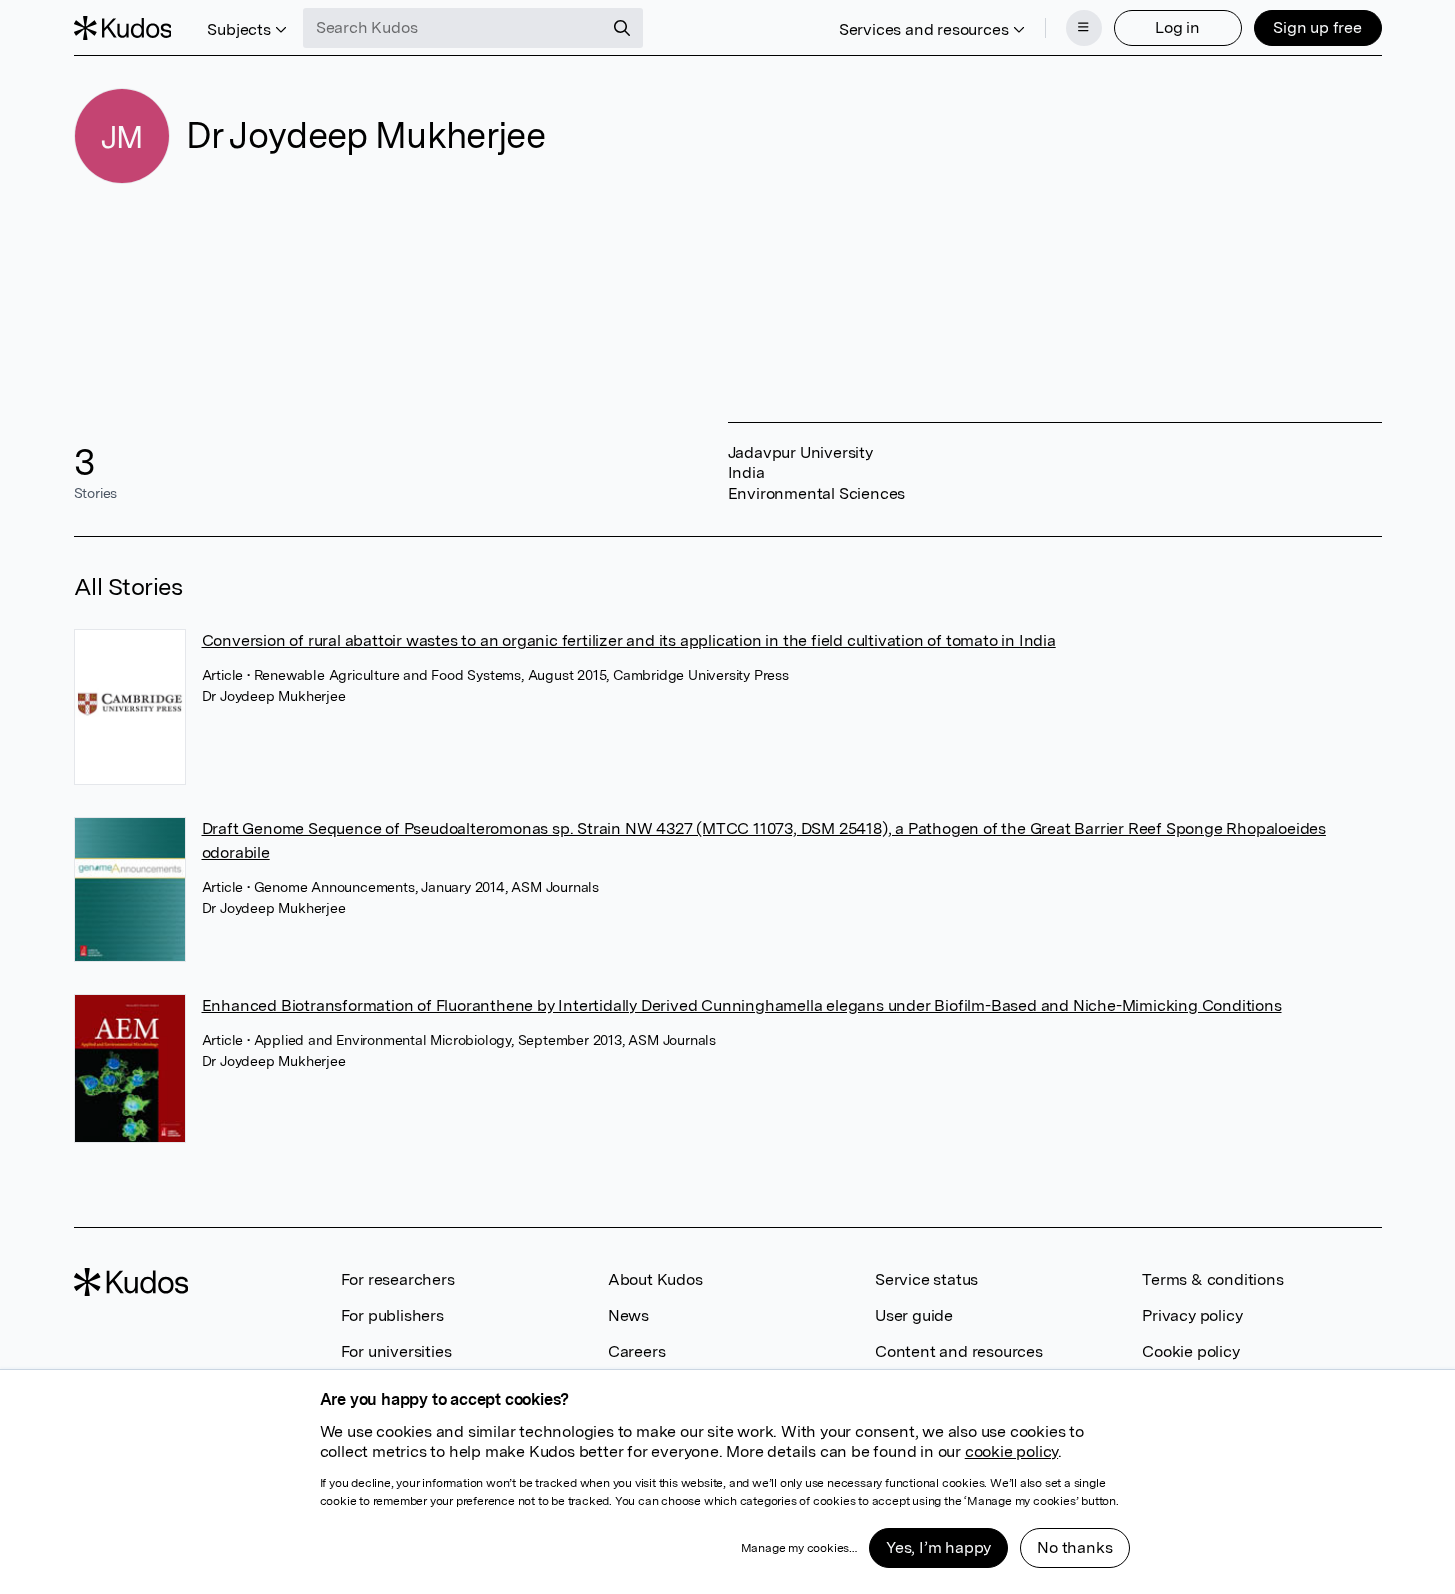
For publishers (392, 1315)
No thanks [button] (1074, 1547)
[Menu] (1084, 28)
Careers (637, 1351)
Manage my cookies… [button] (799, 1548)
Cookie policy (1190, 1351)
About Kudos (655, 1279)
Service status (926, 1279)
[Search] (622, 28)
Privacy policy (1192, 1315)
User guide (914, 1315)
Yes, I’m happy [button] (938, 1547)
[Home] (123, 28)
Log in (1177, 27)
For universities (396, 1351)
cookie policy (1011, 1451)
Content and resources (959, 1351)
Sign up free (1317, 27)
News (628, 1315)
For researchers (398, 1279)
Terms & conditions (1212, 1279)
